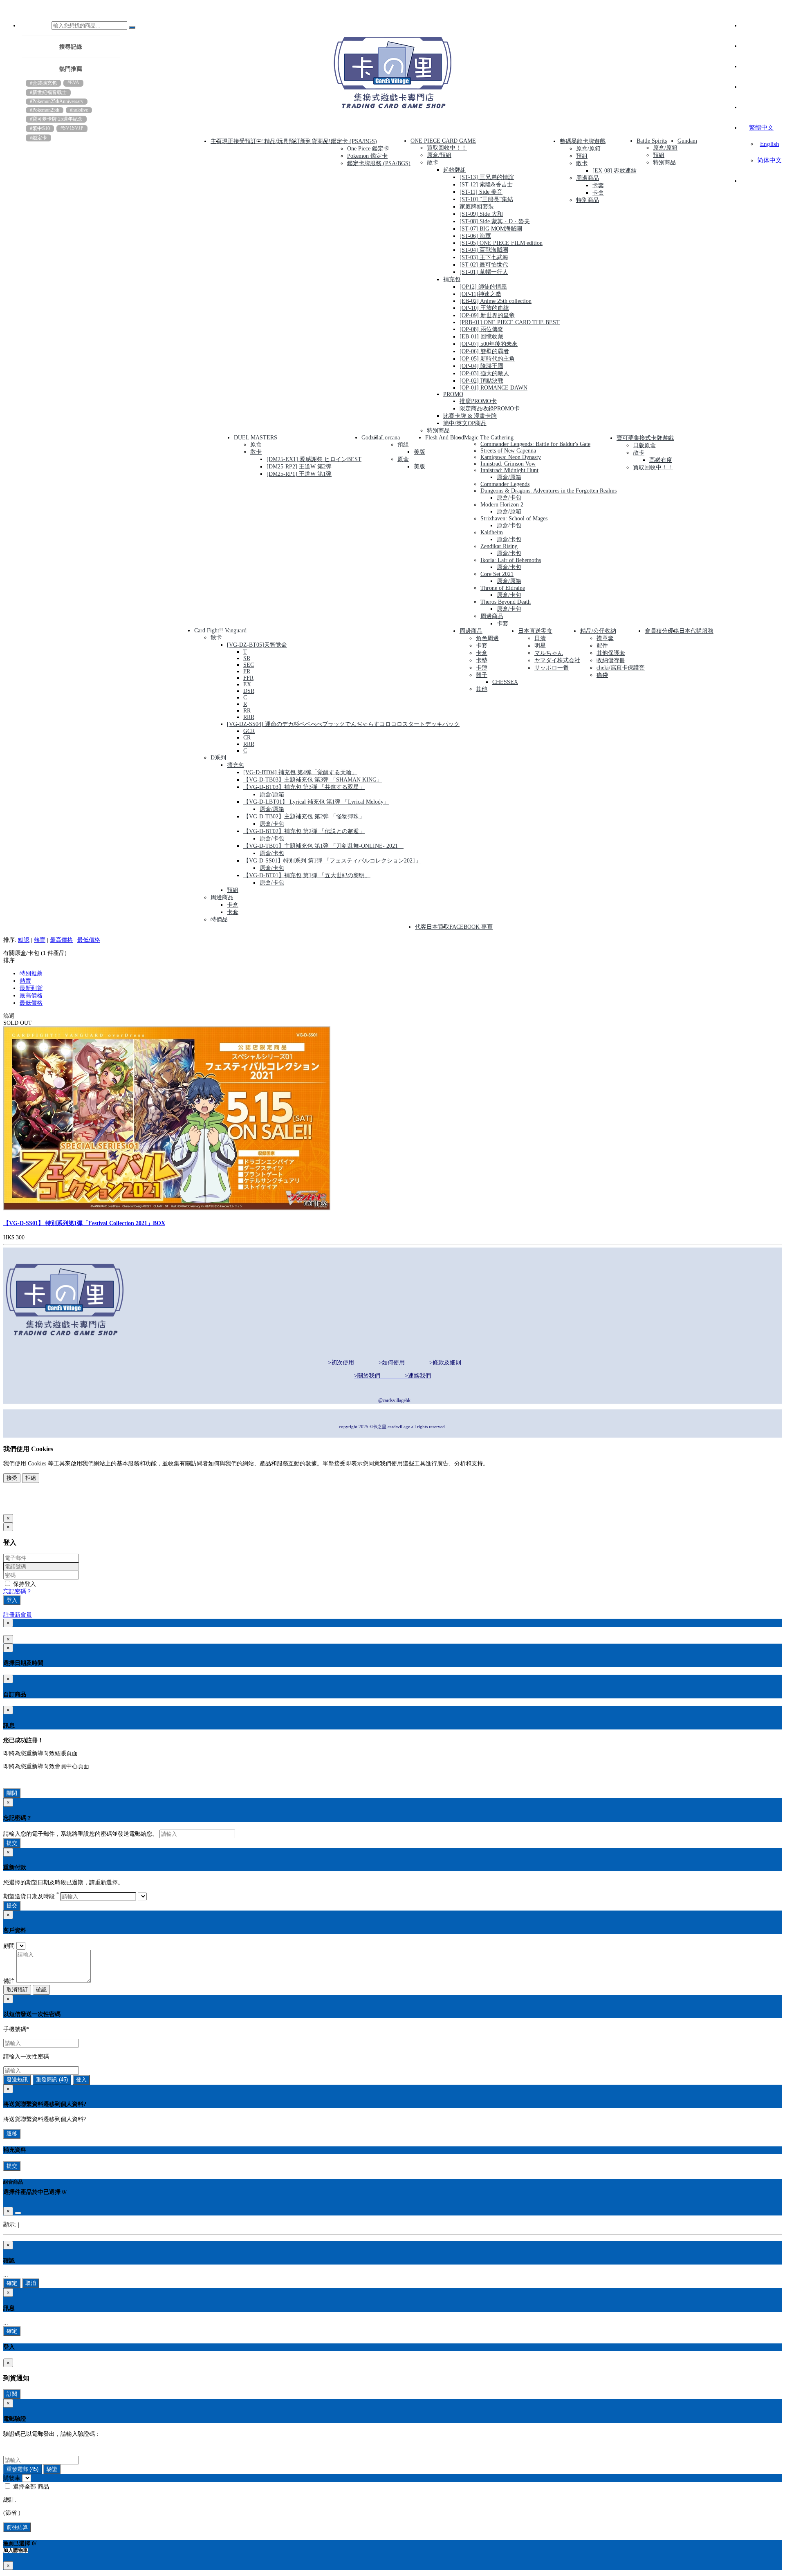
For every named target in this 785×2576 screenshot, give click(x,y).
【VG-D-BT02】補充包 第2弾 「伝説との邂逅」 (304, 831)
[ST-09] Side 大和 (481, 214)
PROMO (453, 394)
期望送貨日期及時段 (31, 1896)
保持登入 (24, 1584)
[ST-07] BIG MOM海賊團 (491, 229)
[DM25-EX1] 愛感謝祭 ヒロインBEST (314, 459)
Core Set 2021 (497, 574)
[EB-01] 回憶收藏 (481, 337)
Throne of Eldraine (503, 588)
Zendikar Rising (499, 546)
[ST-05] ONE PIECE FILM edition (501, 243)
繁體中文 (761, 128)
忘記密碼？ (18, 1592)
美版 (419, 452)
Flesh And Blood (445, 438)
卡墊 (482, 660)
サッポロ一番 (552, 668)
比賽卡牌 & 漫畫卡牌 (470, 416)
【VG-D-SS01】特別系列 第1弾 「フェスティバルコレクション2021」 (332, 861)
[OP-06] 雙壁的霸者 (484, 351)
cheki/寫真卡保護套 (621, 668)
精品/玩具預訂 (282, 141)
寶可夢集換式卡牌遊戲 (645, 438)
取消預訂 (17, 1990)
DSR (249, 691)
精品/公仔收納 (598, 631)
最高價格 (61, 940)
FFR (248, 678)
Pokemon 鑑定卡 (367, 156)
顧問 (9, 1946)
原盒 (256, 445)
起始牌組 (455, 170)
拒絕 (31, 1478)
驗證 (52, 2469)
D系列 (218, 758)
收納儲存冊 (611, 660)
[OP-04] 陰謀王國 (481, 366)
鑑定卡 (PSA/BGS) (354, 141)
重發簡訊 (52, 2080)
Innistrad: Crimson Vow (508, 464)
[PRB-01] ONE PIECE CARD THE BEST (510, 322)
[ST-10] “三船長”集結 (486, 199)
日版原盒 (644, 445)
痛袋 (602, 675)
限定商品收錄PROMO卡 (490, 409)
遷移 (12, 2134)
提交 (12, 1843)
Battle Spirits (652, 141)
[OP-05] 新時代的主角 (487, 359)
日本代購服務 (696, 631)
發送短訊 (17, 2080)
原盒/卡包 (509, 498)
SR (247, 658)
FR (247, 671)
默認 (24, 940)
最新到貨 (31, 988)
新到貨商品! (315, 141)
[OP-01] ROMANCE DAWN (493, 388)
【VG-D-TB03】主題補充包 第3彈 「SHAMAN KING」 (313, 780)
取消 (31, 2283)
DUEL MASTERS (256, 438)
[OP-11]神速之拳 (480, 294)
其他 (482, 689)
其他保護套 (611, 653)
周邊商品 (588, 178)
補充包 (452, 279)
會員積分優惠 (662, 631)
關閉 (12, 1793)
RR (247, 711)
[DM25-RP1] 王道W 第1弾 (299, 474)
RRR (249, 717)
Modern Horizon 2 (502, 505)
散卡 (433, 162)
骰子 (482, 675)
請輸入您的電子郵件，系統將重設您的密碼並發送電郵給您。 (81, 1834)
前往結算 (17, 2527)
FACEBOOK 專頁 (471, 927)
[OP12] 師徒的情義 (483, 287)
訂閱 (12, 2394)
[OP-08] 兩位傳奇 (481, 329)
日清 (540, 638)
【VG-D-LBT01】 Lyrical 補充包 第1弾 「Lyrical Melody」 (316, 802)
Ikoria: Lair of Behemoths (511, 560)
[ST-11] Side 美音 (481, 192)
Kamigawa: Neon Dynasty (511, 457)
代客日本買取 (432, 927)
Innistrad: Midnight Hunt (509, 470)
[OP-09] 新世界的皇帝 (487, 315)
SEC (249, 665)
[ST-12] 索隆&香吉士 (486, 185)
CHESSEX (505, 682)
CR (247, 738)
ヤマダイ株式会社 (557, 660)
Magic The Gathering (489, 438)
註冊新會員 (18, 1615)
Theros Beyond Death (506, 602)
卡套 (598, 185)
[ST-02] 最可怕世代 (484, 265)
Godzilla (371, 438)
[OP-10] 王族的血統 (484, 308)
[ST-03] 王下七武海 (484, 257)
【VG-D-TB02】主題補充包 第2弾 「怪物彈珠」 (304, 816)
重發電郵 (22, 2469)
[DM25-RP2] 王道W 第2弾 (299, 467)
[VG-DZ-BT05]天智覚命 (257, 645)
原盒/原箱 (588, 149)
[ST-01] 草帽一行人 (484, 272)
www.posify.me (30, 1505)
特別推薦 (31, 973)
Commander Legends (505, 484)
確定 (12, 2283)
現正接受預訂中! (243, 141)
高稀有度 (661, 460)
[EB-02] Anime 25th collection (496, 301)
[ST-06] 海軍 (475, 236)
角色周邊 (487, 638)
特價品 (219, 920)
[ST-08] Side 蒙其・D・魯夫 (495, 221)
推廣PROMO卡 (478, 401)
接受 (12, 1478)
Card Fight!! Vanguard (220, 631)
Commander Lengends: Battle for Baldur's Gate (535, 444)
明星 (540, 646)
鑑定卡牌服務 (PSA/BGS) (379, 163)
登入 (12, 1600)
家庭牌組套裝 (477, 207)
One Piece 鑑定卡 (368, 149)
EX (247, 684)
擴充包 (235, 765)
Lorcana (390, 438)
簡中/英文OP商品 (465, 423)
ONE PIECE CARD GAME (443, 141)
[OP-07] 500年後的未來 (489, 344)
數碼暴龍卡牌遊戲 (583, 141)
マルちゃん (549, 653)
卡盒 (598, 193)
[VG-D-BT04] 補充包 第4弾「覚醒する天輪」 (300, 772)
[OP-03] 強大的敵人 (484, 373)
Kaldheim (492, 532)
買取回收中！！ (447, 148)
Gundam (687, 141)
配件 (602, 646)
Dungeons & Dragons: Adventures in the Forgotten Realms (548, 491)
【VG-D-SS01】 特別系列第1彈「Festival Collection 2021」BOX (84, 1223)
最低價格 (89, 940)
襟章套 (605, 638)
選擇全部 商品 (30, 2487)
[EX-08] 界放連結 (615, 171)
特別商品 (438, 431)
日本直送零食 (535, 631)
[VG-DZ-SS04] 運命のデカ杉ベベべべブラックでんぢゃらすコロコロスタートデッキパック (343, 724)
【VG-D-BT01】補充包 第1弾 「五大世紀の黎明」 (307, 875)
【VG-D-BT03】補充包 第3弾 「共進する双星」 (304, 787)
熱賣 (40, 940)
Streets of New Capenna (508, 451)
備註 (9, 1981)
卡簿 (482, 668)
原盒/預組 (439, 155)
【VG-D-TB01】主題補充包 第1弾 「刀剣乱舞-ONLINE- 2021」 (323, 846)
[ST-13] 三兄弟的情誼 (487, 177)
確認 (41, 1990)
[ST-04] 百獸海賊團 (484, 250)
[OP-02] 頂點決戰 (481, 381)
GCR (249, 731)
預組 (582, 156)
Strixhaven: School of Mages (514, 519)
